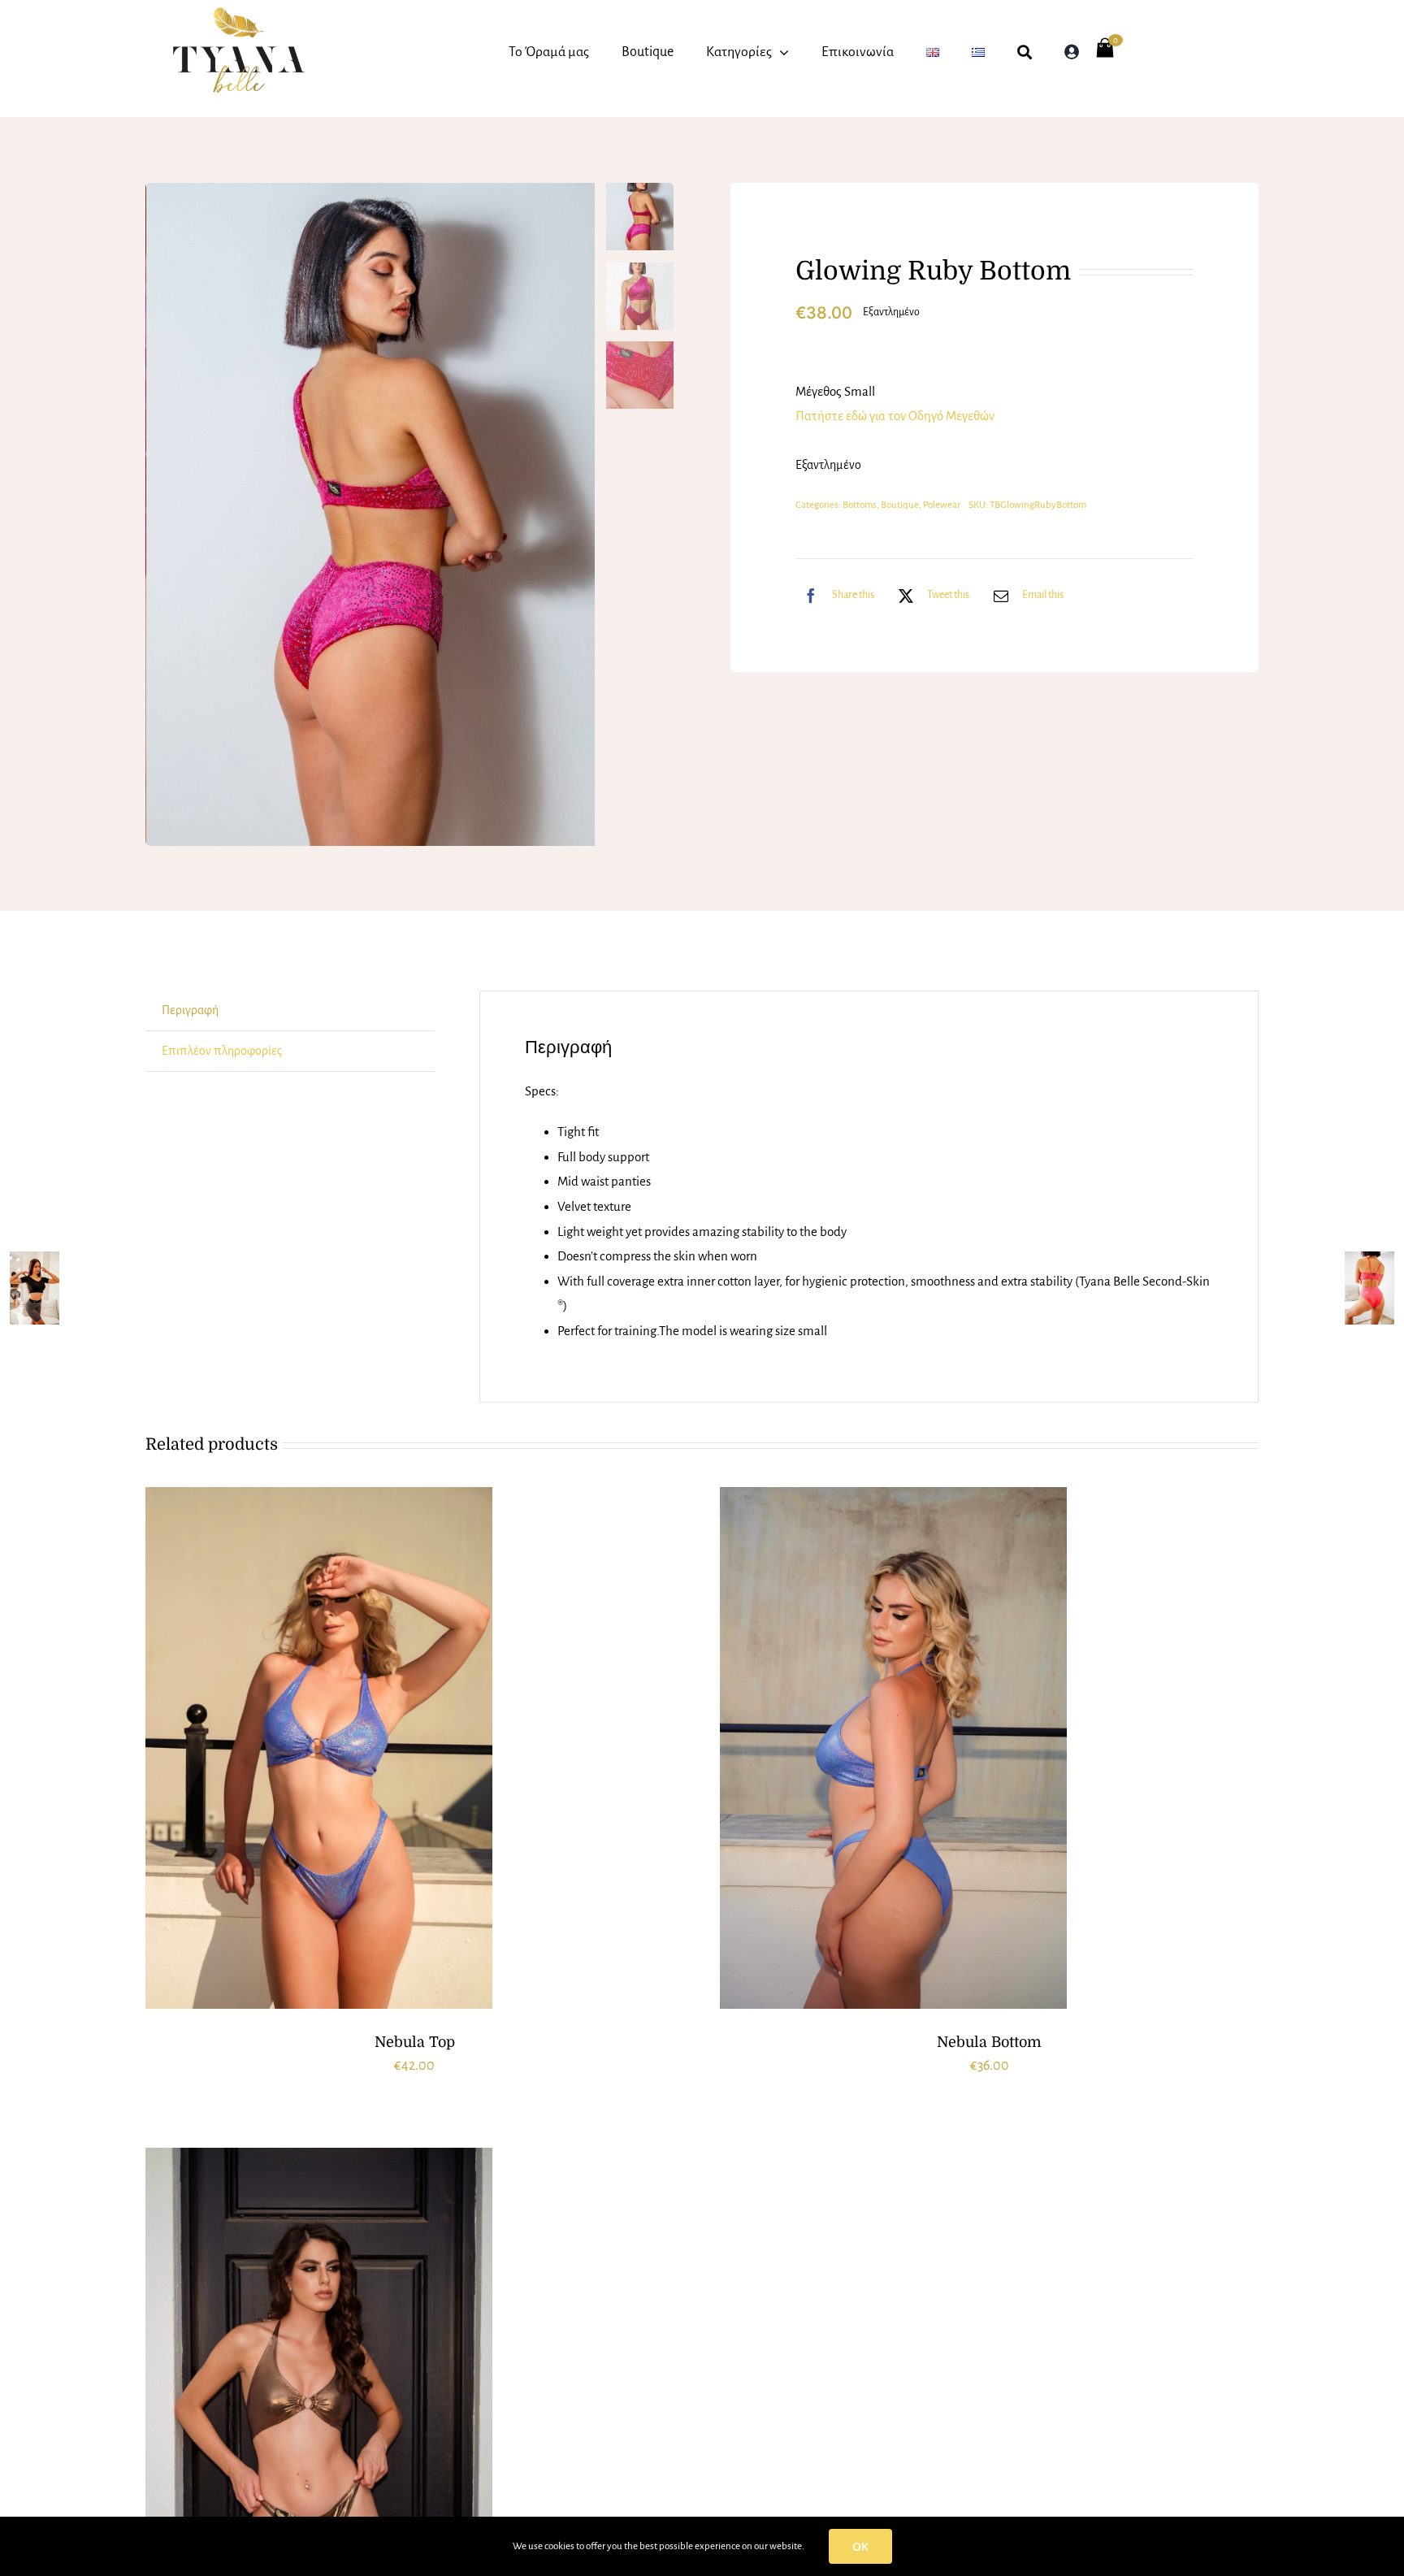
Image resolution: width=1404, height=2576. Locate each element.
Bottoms (860, 505)
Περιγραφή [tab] (190, 1010)
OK (860, 2546)
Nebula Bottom (989, 2042)
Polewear (942, 505)
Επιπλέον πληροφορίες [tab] (222, 1051)
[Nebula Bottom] (893, 1748)
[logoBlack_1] (238, 14)
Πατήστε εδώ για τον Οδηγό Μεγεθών (895, 416)
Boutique (900, 505)
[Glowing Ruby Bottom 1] (371, 514)
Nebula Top (415, 2042)
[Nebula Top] (319, 1748)
